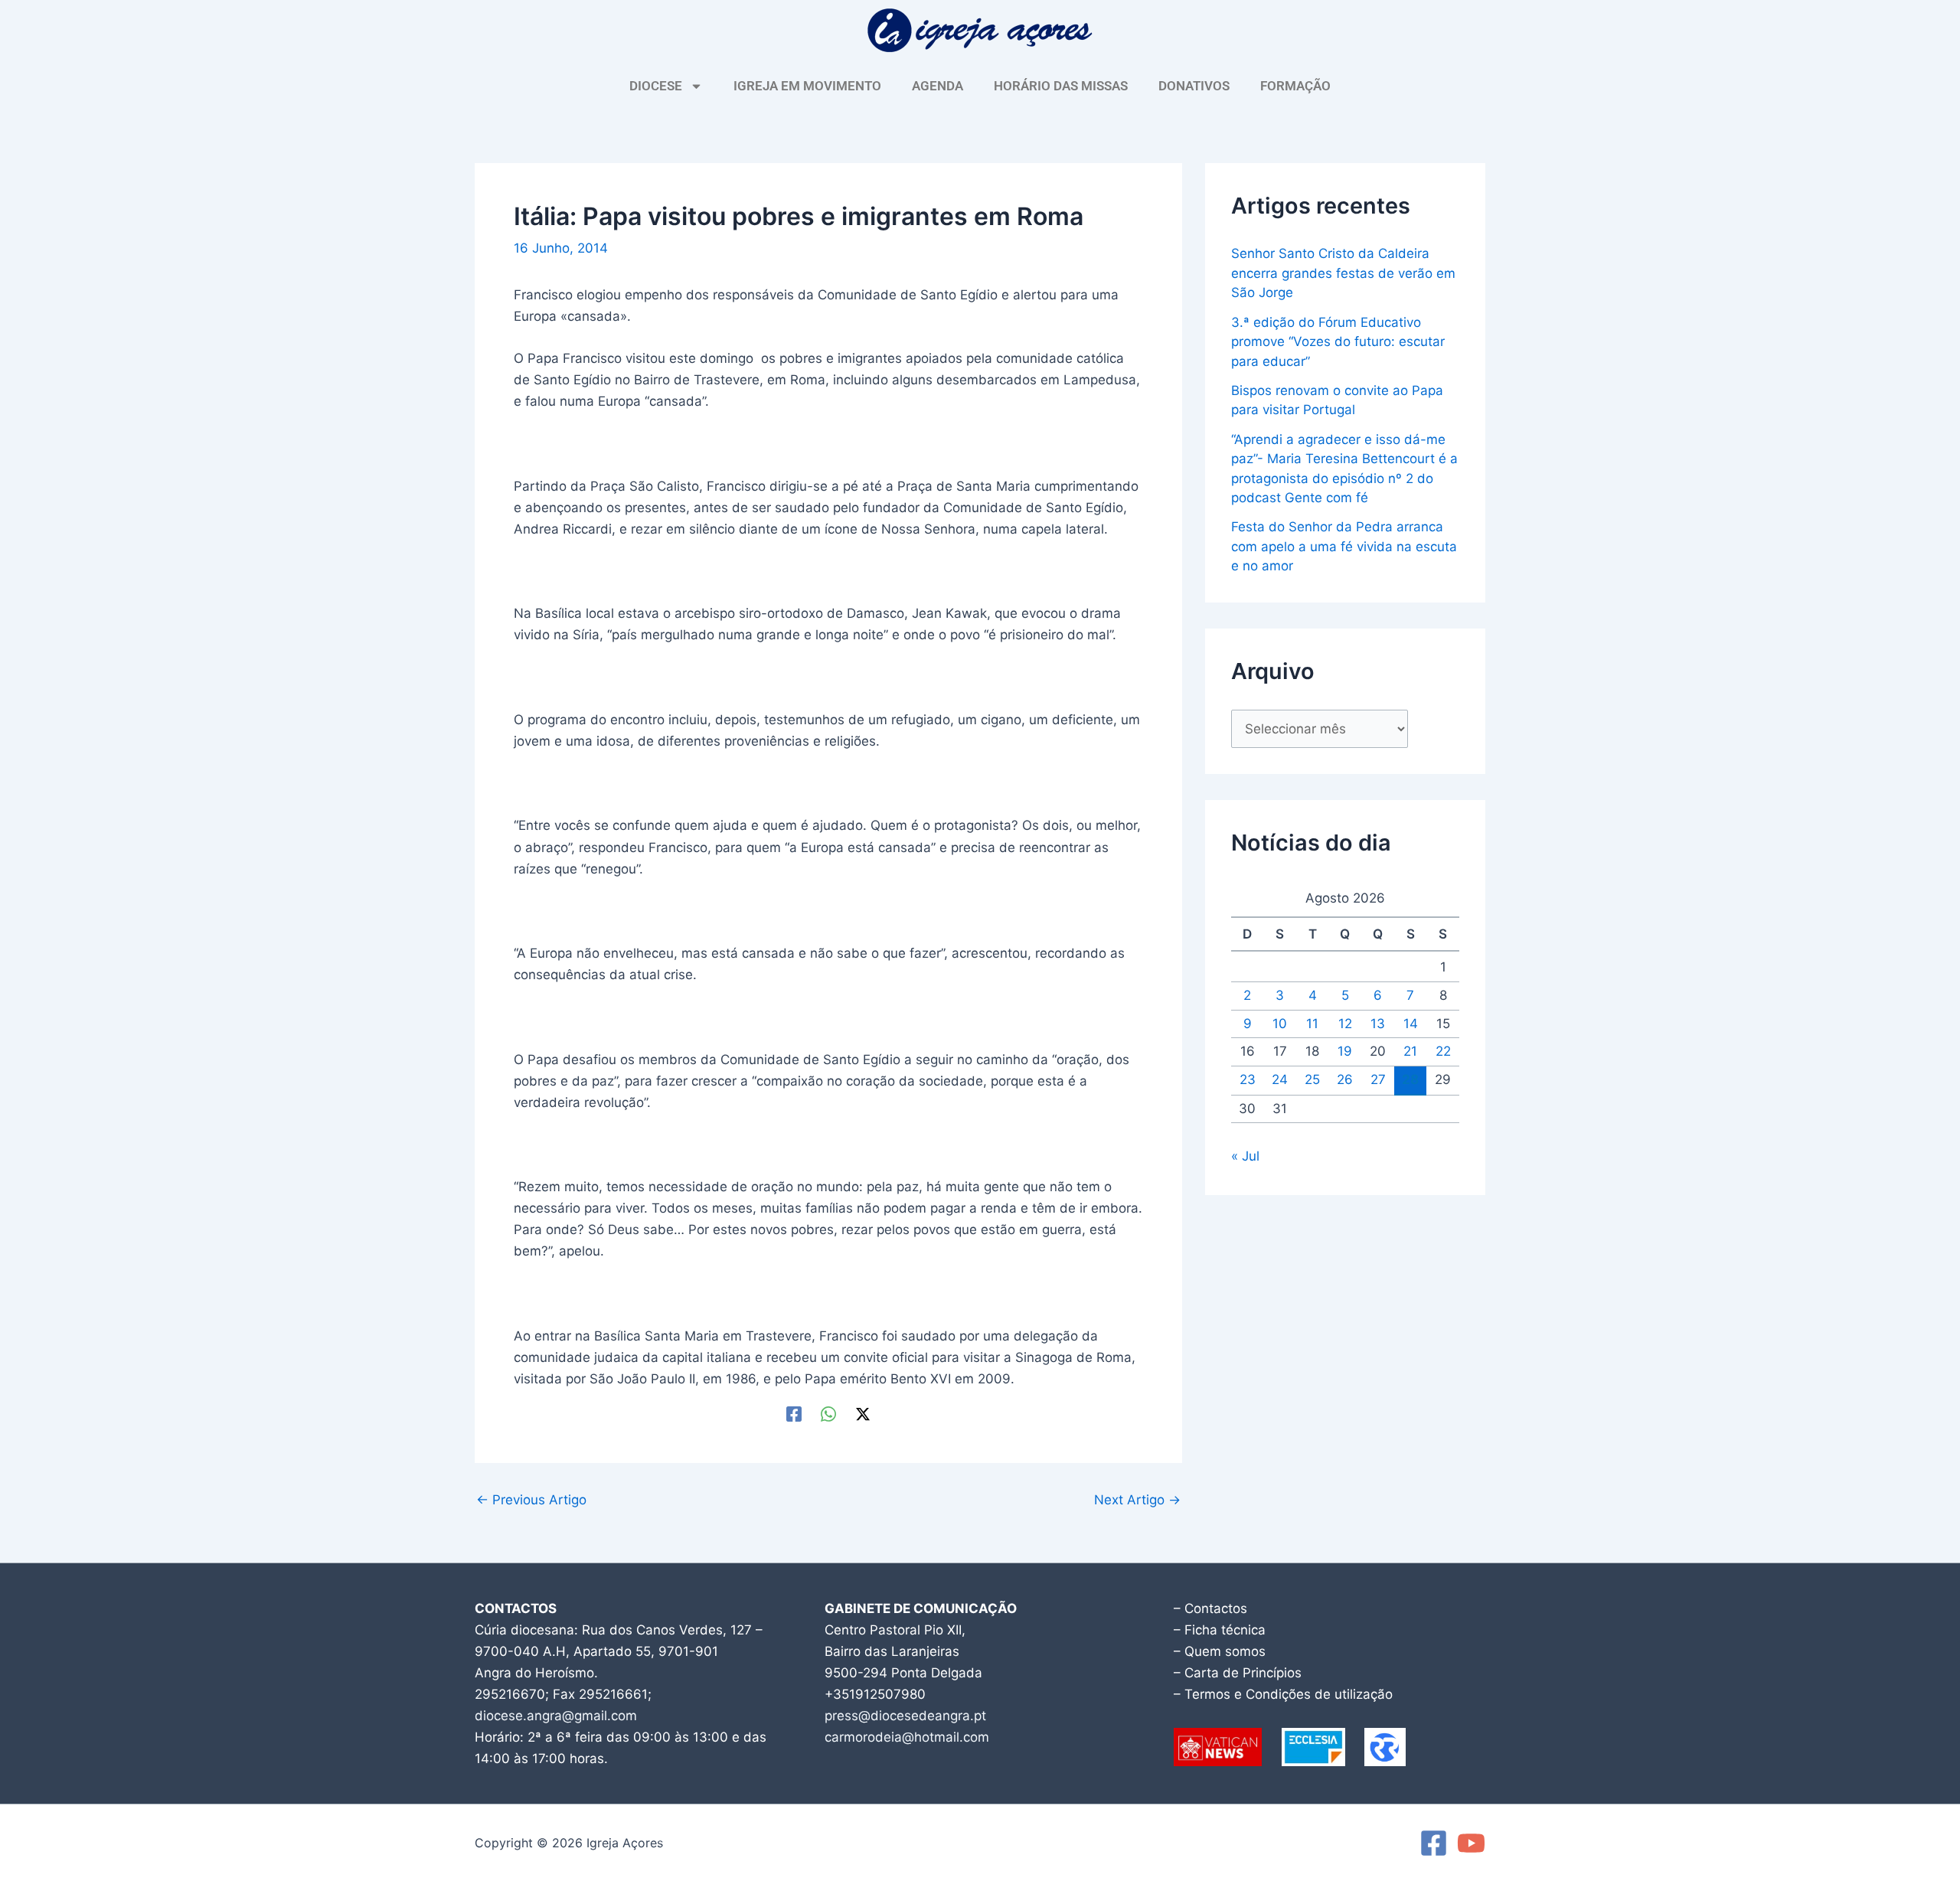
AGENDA (938, 86)
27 (1378, 1079)
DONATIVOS (1194, 86)
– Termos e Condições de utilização (1283, 1694)
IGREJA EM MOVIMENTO (807, 86)
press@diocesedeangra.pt (905, 1716)
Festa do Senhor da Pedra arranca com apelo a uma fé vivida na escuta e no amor (1344, 546)
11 (1312, 1024)
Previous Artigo (531, 1500)
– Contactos (1210, 1608)
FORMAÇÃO (1295, 86)
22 (1443, 1051)
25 (1312, 1079)
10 (1280, 1024)
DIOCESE (656, 86)
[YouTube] (1471, 1843)
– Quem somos (1220, 1651)
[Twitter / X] (863, 1414)
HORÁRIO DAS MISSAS (1061, 86)
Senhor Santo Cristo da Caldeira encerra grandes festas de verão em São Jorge (1343, 273)
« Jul (1245, 1156)
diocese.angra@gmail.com (556, 1716)
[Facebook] (794, 1414)
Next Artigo (1137, 1500)
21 (1410, 1051)
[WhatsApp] (828, 1414)
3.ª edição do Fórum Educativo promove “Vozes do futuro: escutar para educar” (1338, 342)
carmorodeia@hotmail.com (907, 1737)
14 (1411, 1024)
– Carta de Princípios (1238, 1673)
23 (1248, 1079)
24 (1280, 1079)
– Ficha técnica (1220, 1630)
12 (1345, 1024)
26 (1345, 1079)
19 (1345, 1051)
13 (1378, 1024)
